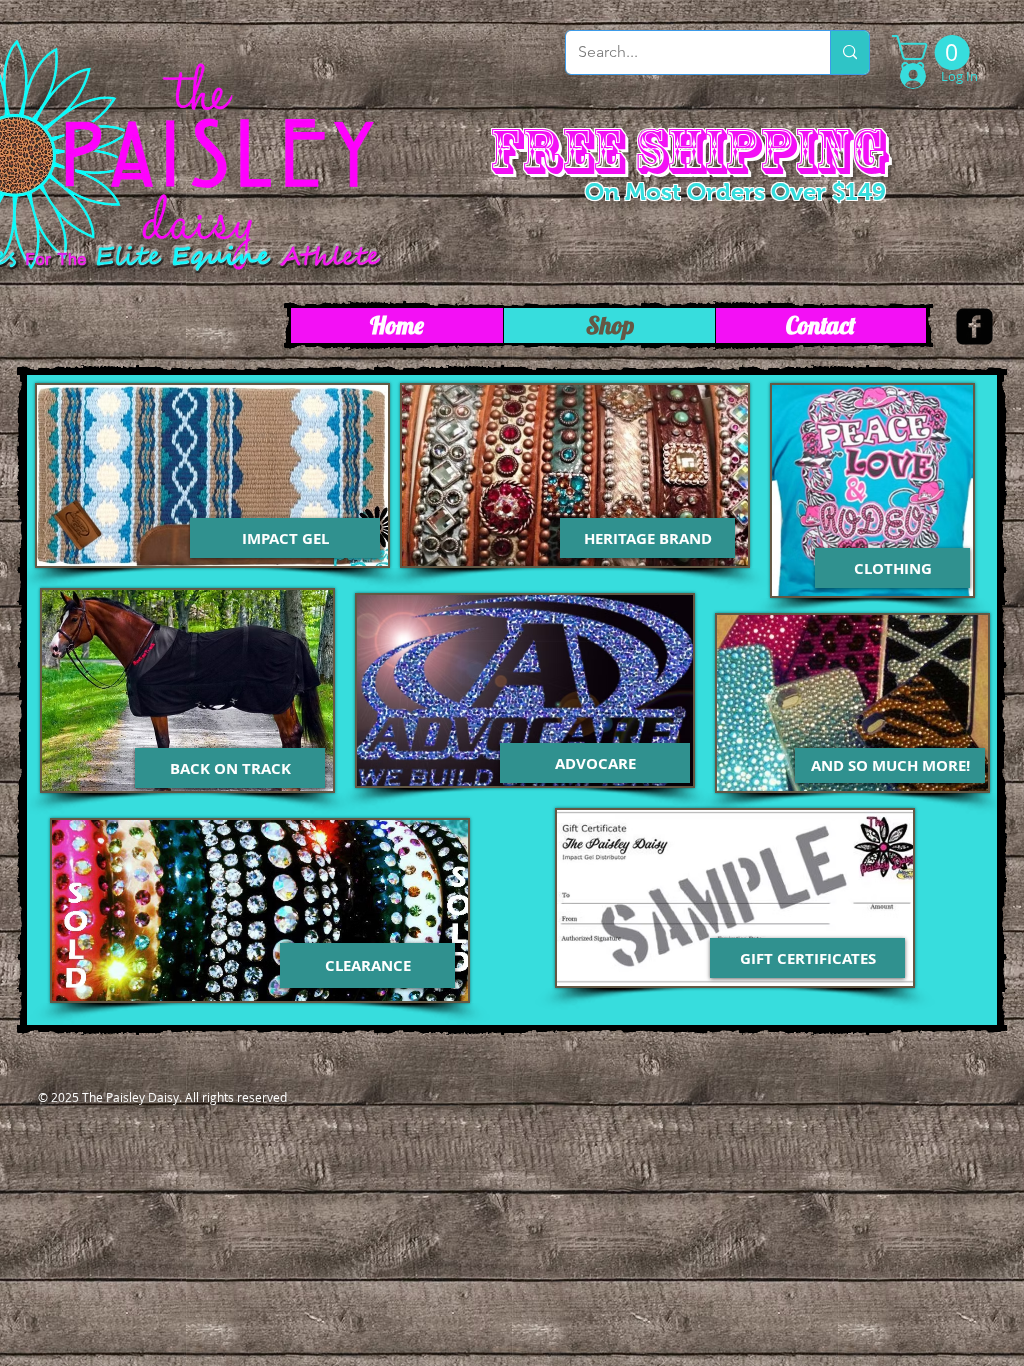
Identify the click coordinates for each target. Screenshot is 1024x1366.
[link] (935, 52)
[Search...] (849, 52)
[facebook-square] (974, 326)
